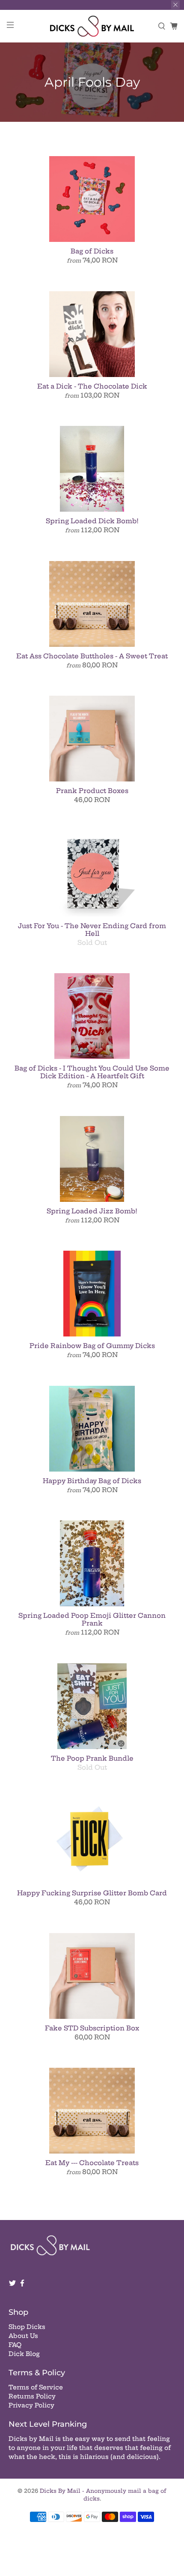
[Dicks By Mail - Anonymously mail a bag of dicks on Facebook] (22, 2285)
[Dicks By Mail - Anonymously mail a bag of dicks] (92, 26)
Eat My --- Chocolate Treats (92, 2163)
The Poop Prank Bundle (92, 1758)
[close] (175, 5)
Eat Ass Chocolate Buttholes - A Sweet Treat (92, 656)
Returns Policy (32, 2396)
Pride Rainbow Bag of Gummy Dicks (92, 1346)
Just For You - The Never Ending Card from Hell (92, 930)
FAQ (15, 2345)
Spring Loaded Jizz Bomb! (92, 1211)
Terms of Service (36, 2387)
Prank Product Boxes (92, 791)
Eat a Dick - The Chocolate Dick (92, 386)
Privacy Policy (31, 2405)
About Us (23, 2336)
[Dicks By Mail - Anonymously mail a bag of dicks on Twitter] (12, 2285)
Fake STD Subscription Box (92, 2028)
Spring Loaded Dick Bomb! (92, 521)
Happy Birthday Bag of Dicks (92, 1481)
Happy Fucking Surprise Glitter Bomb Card (92, 1893)
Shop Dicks (27, 2327)
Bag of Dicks (92, 251)
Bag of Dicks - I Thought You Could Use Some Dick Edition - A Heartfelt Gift (92, 1072)
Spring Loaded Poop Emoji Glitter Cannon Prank (92, 1619)
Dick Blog (24, 2354)
